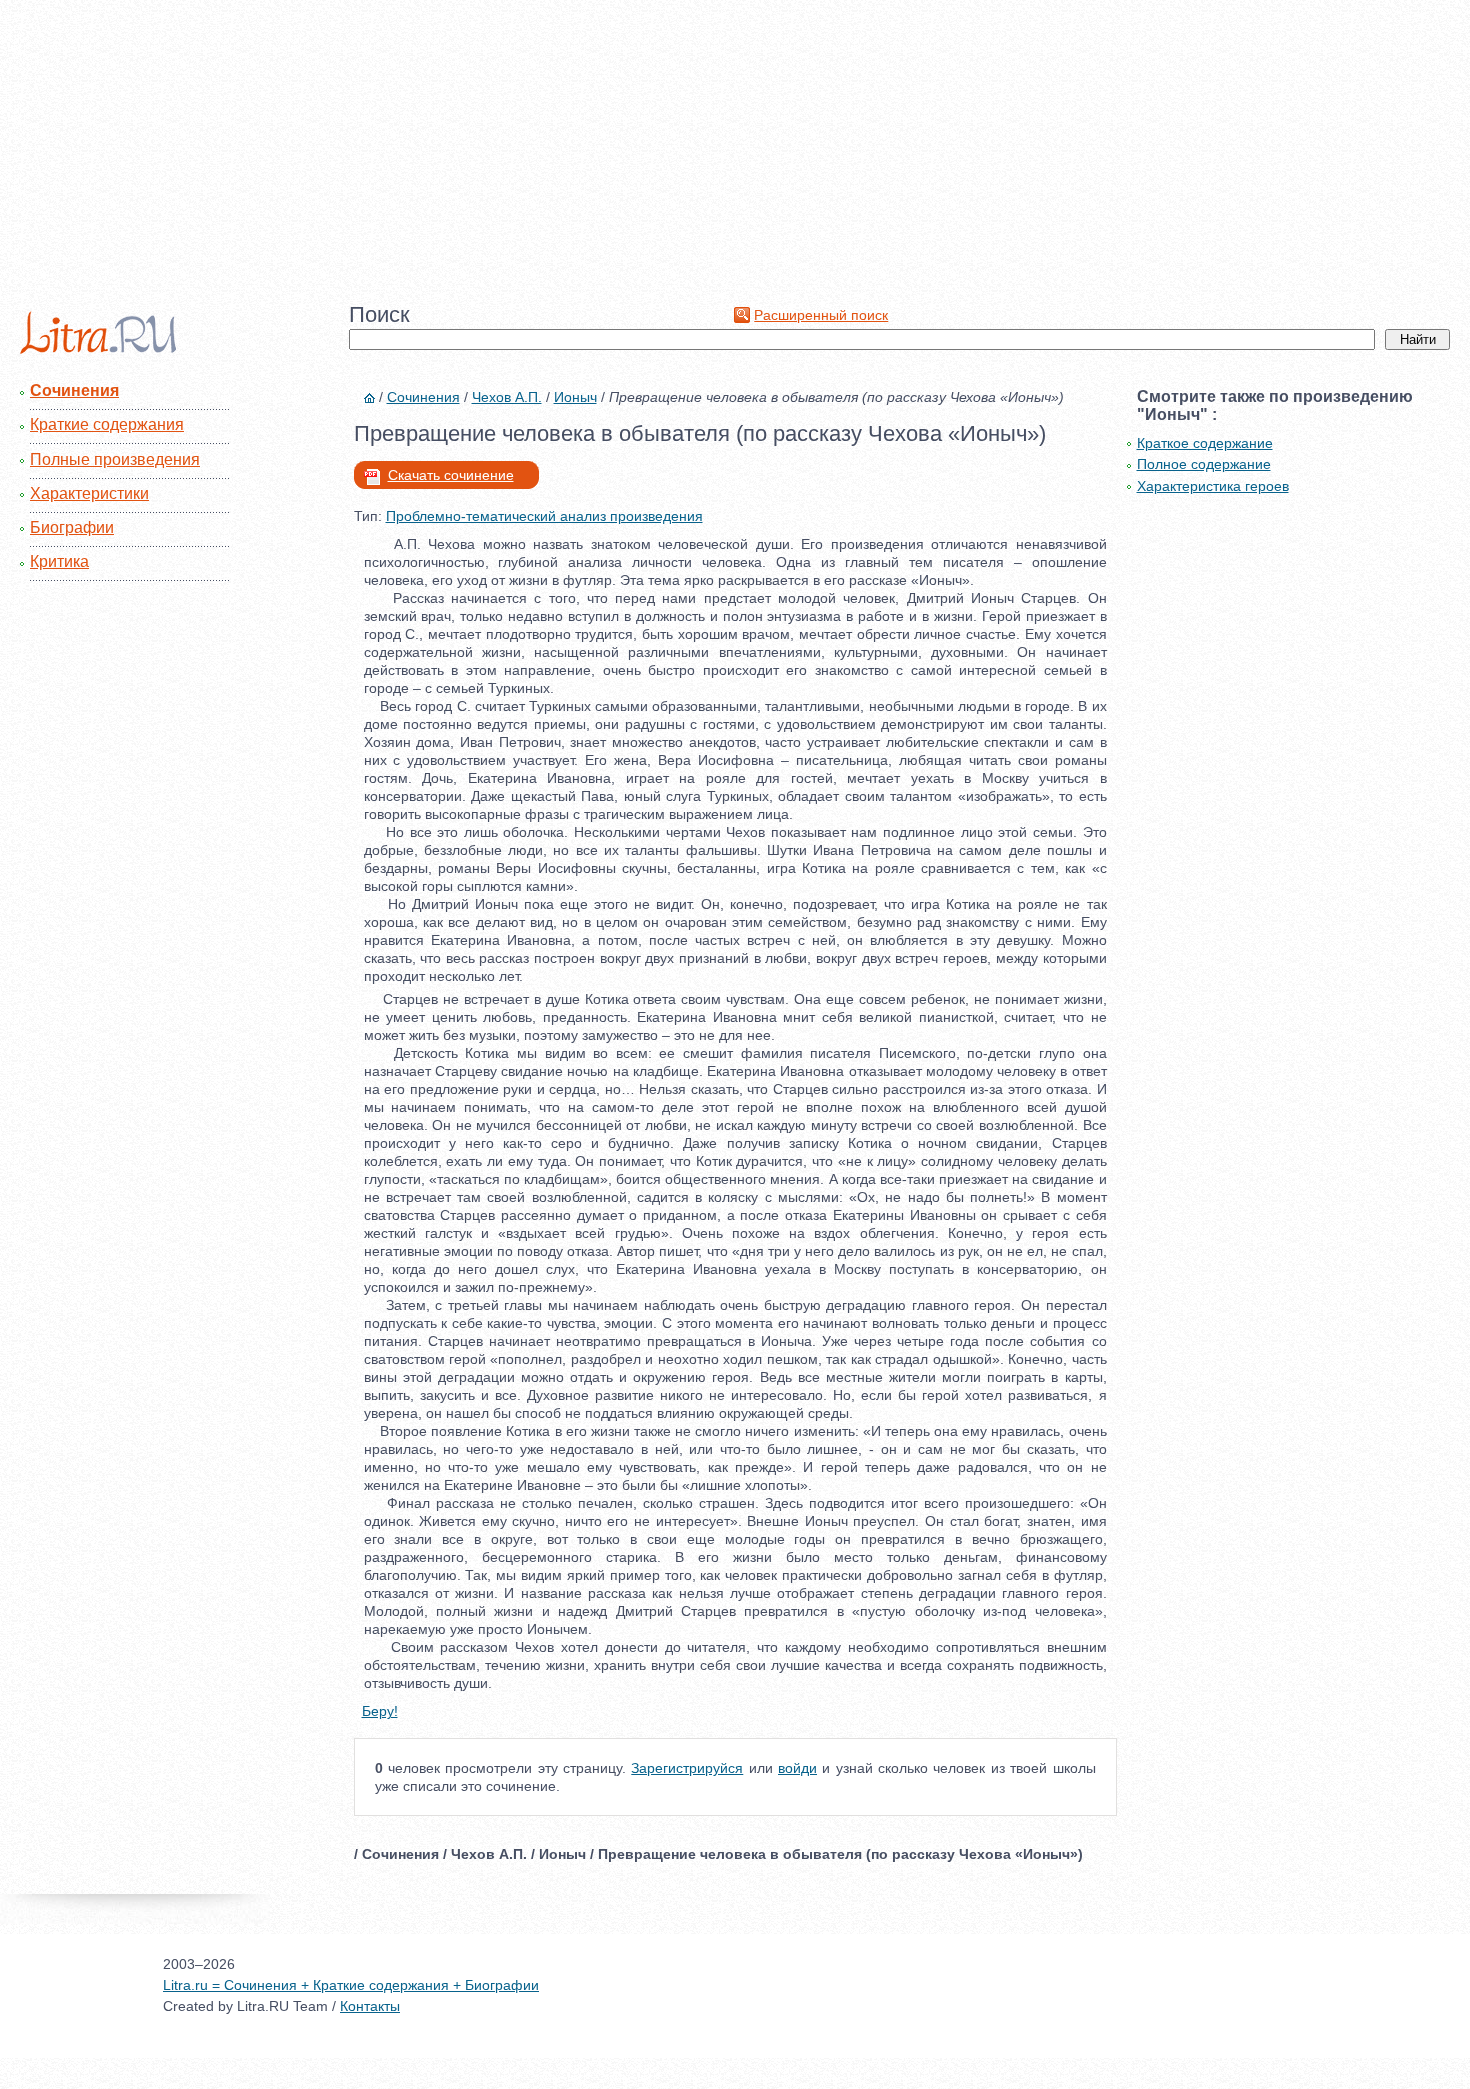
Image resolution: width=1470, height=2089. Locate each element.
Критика (59, 561)
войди (797, 1768)
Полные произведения (115, 459)
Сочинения (74, 390)
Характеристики (89, 493)
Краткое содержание (1205, 443)
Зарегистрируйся (687, 1768)
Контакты (370, 2006)
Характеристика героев (1213, 486)
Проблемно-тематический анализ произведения (544, 516)
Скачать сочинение (451, 475)
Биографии (72, 527)
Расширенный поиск (821, 315)
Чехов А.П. (507, 397)
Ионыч (575, 397)
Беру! (380, 1711)
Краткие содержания (107, 424)
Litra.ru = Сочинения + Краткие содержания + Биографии (351, 1985)
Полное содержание (1204, 464)
